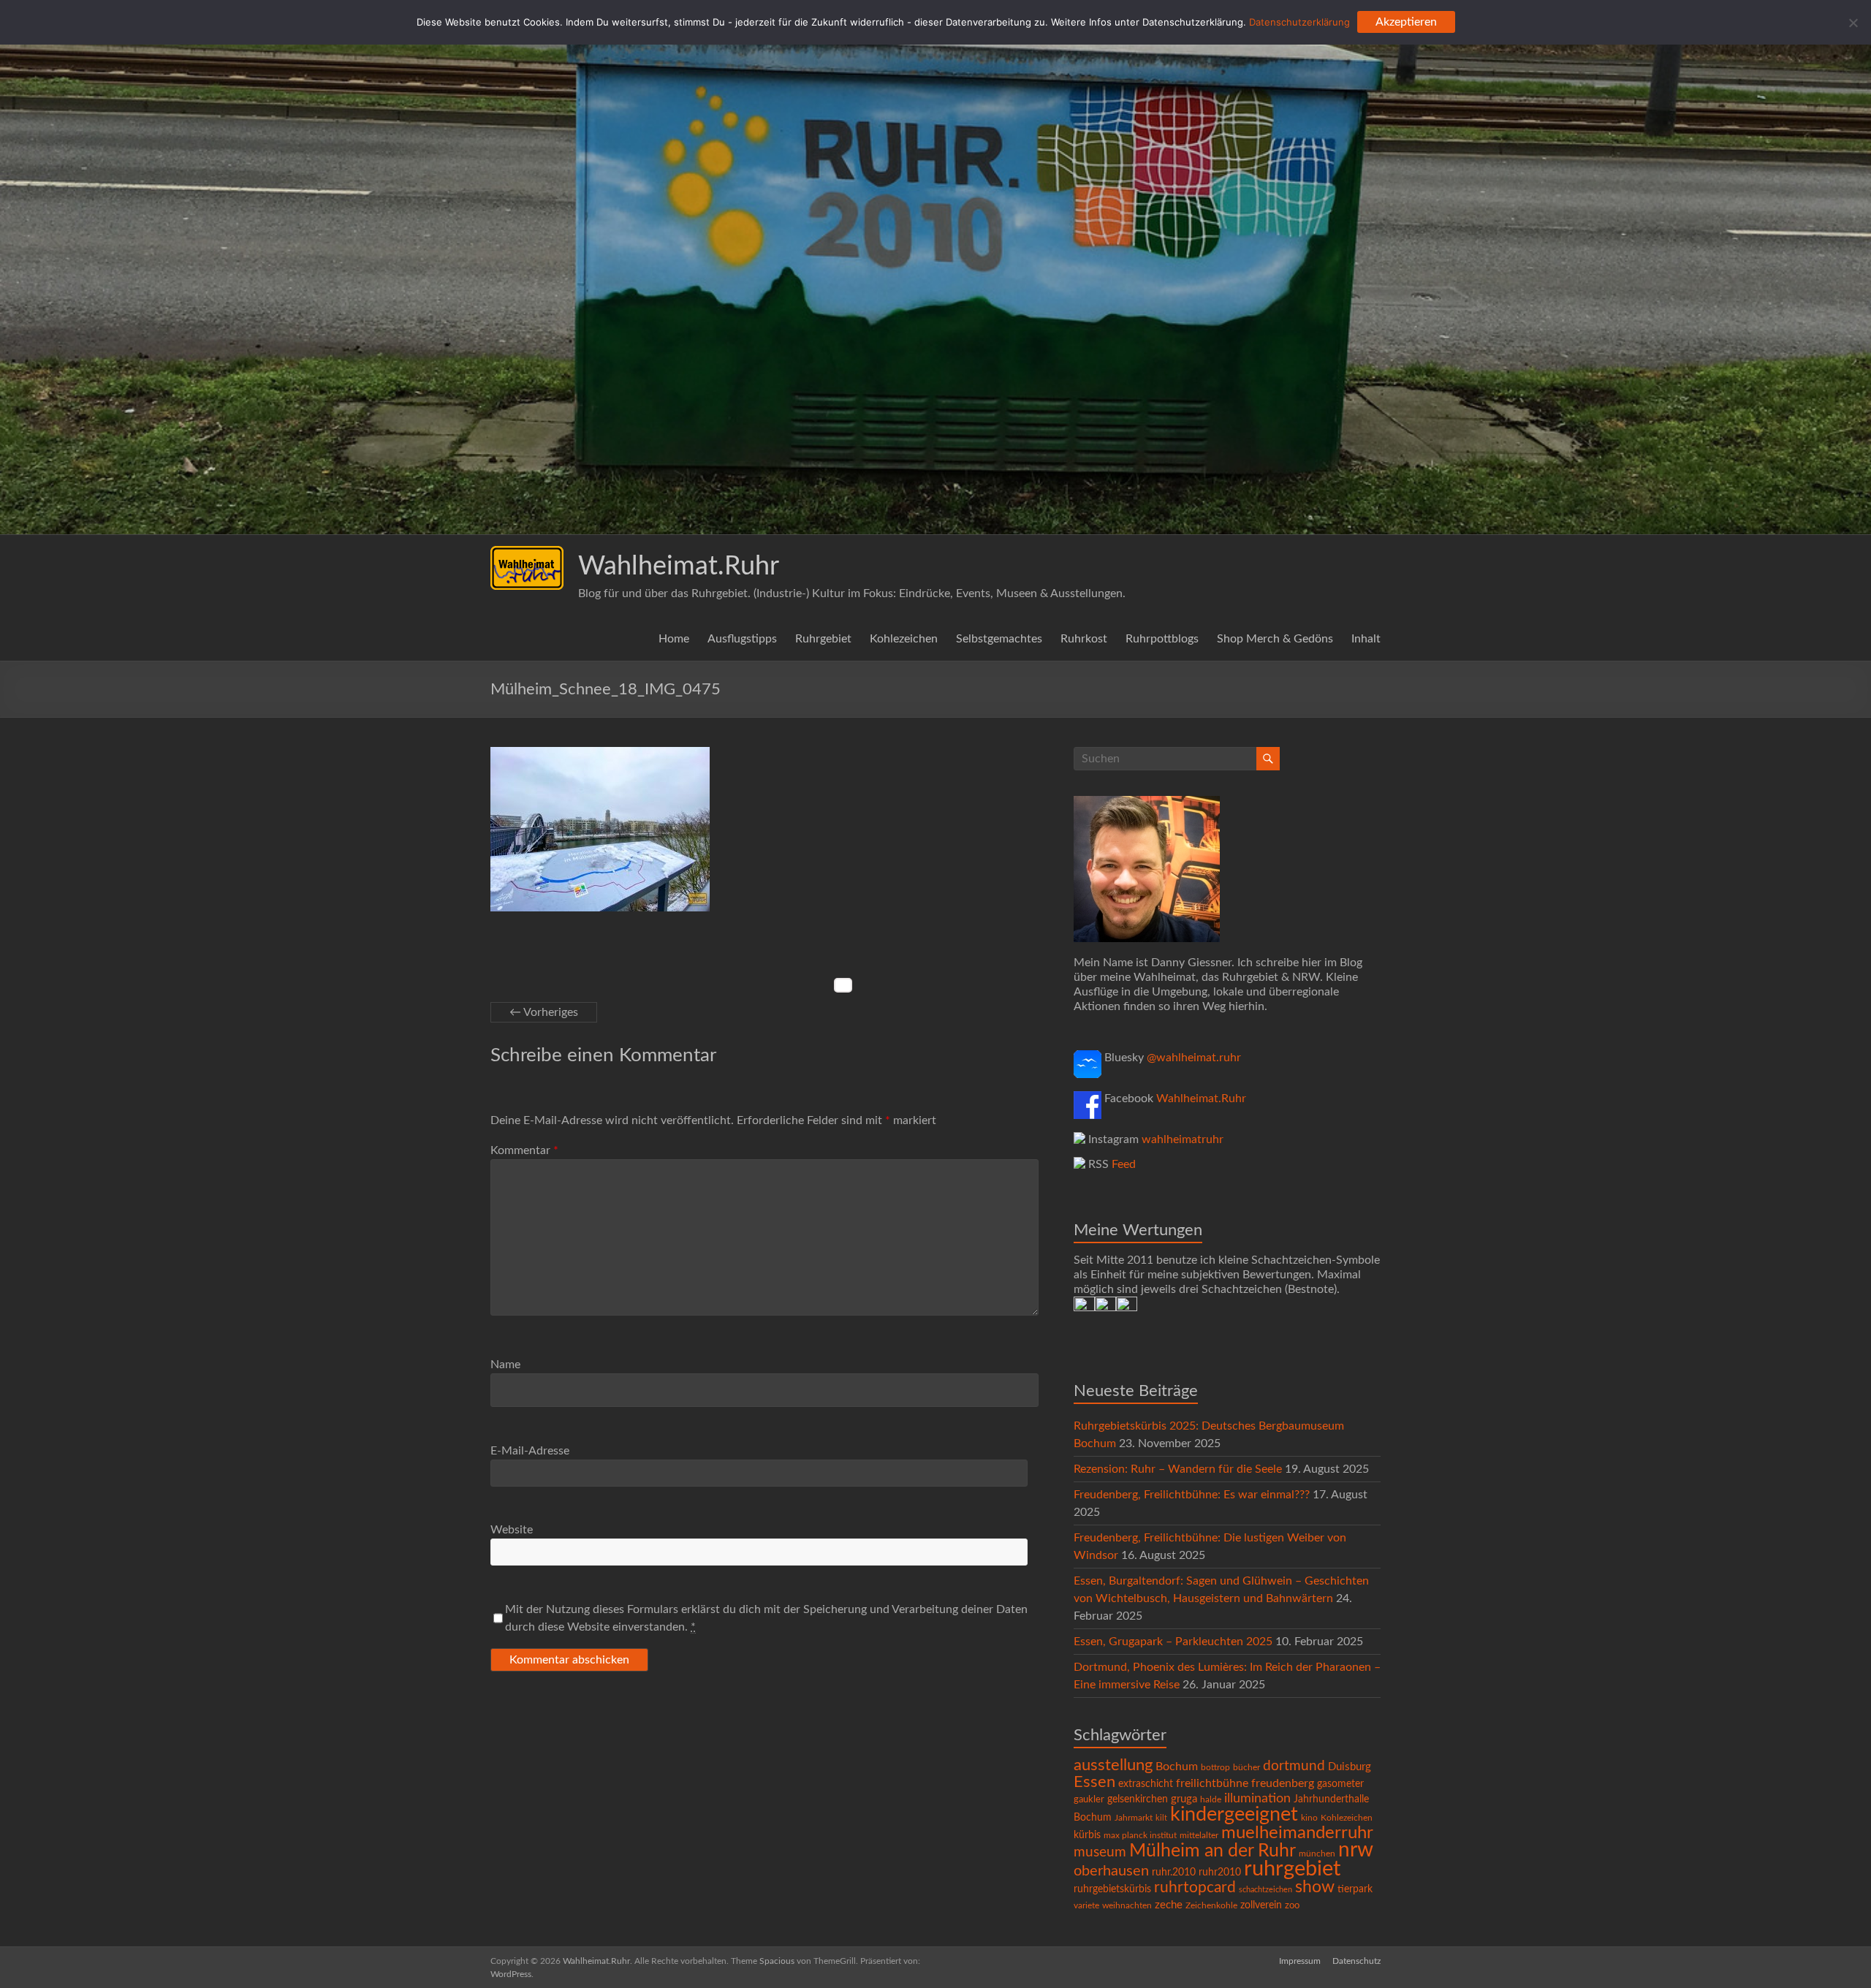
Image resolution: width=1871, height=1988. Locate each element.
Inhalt (1366, 639)
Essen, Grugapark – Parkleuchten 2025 (1173, 1642)
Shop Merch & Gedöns (1275, 639)
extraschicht (1146, 1784)
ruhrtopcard (1195, 1888)
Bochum (1177, 1767)
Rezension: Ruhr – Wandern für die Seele (1178, 1469)
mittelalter (1199, 1836)
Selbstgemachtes (999, 639)
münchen (1317, 1854)
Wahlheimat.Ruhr (679, 566)
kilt (1161, 1818)
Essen (1094, 1782)
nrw (1356, 1850)
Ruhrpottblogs (1162, 639)
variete (1086, 1905)
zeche (1169, 1905)
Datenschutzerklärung (1299, 22)
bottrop (1215, 1768)
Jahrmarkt (1134, 1818)
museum (1100, 1852)
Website (512, 1530)
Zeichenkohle (1211, 1905)
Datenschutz (1356, 1961)
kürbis (1087, 1835)
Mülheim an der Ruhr (1212, 1851)
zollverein (1261, 1905)
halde (1211, 1799)
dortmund (1294, 1766)
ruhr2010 (1220, 1873)
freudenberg (1283, 1783)
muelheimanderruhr (1297, 1833)
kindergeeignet (1234, 1814)
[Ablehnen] (1853, 23)
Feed (1124, 1164)
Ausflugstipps (742, 639)
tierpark (1355, 1889)
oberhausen (1111, 1871)
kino (1309, 1818)
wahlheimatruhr (1183, 1139)
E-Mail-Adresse (530, 1451)
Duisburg (1350, 1767)
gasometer (1340, 1784)
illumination (1257, 1799)
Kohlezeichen (904, 639)
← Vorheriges (544, 1012)
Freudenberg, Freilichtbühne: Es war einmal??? (1192, 1495)
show (1315, 1887)
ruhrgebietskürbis (1112, 1889)
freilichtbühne (1212, 1783)
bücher (1246, 1767)
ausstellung (1113, 1765)
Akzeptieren (1406, 22)
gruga (1184, 1799)
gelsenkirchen (1138, 1799)
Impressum (1300, 1961)
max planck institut (1140, 1835)
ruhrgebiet (1292, 1869)
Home (674, 639)
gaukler (1089, 1800)
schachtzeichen (1265, 1890)
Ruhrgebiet (823, 639)
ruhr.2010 (1174, 1873)
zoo (1292, 1906)
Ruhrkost (1084, 639)
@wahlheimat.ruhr (1194, 1058)
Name (505, 1365)
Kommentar (524, 1150)
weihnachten (1127, 1906)
